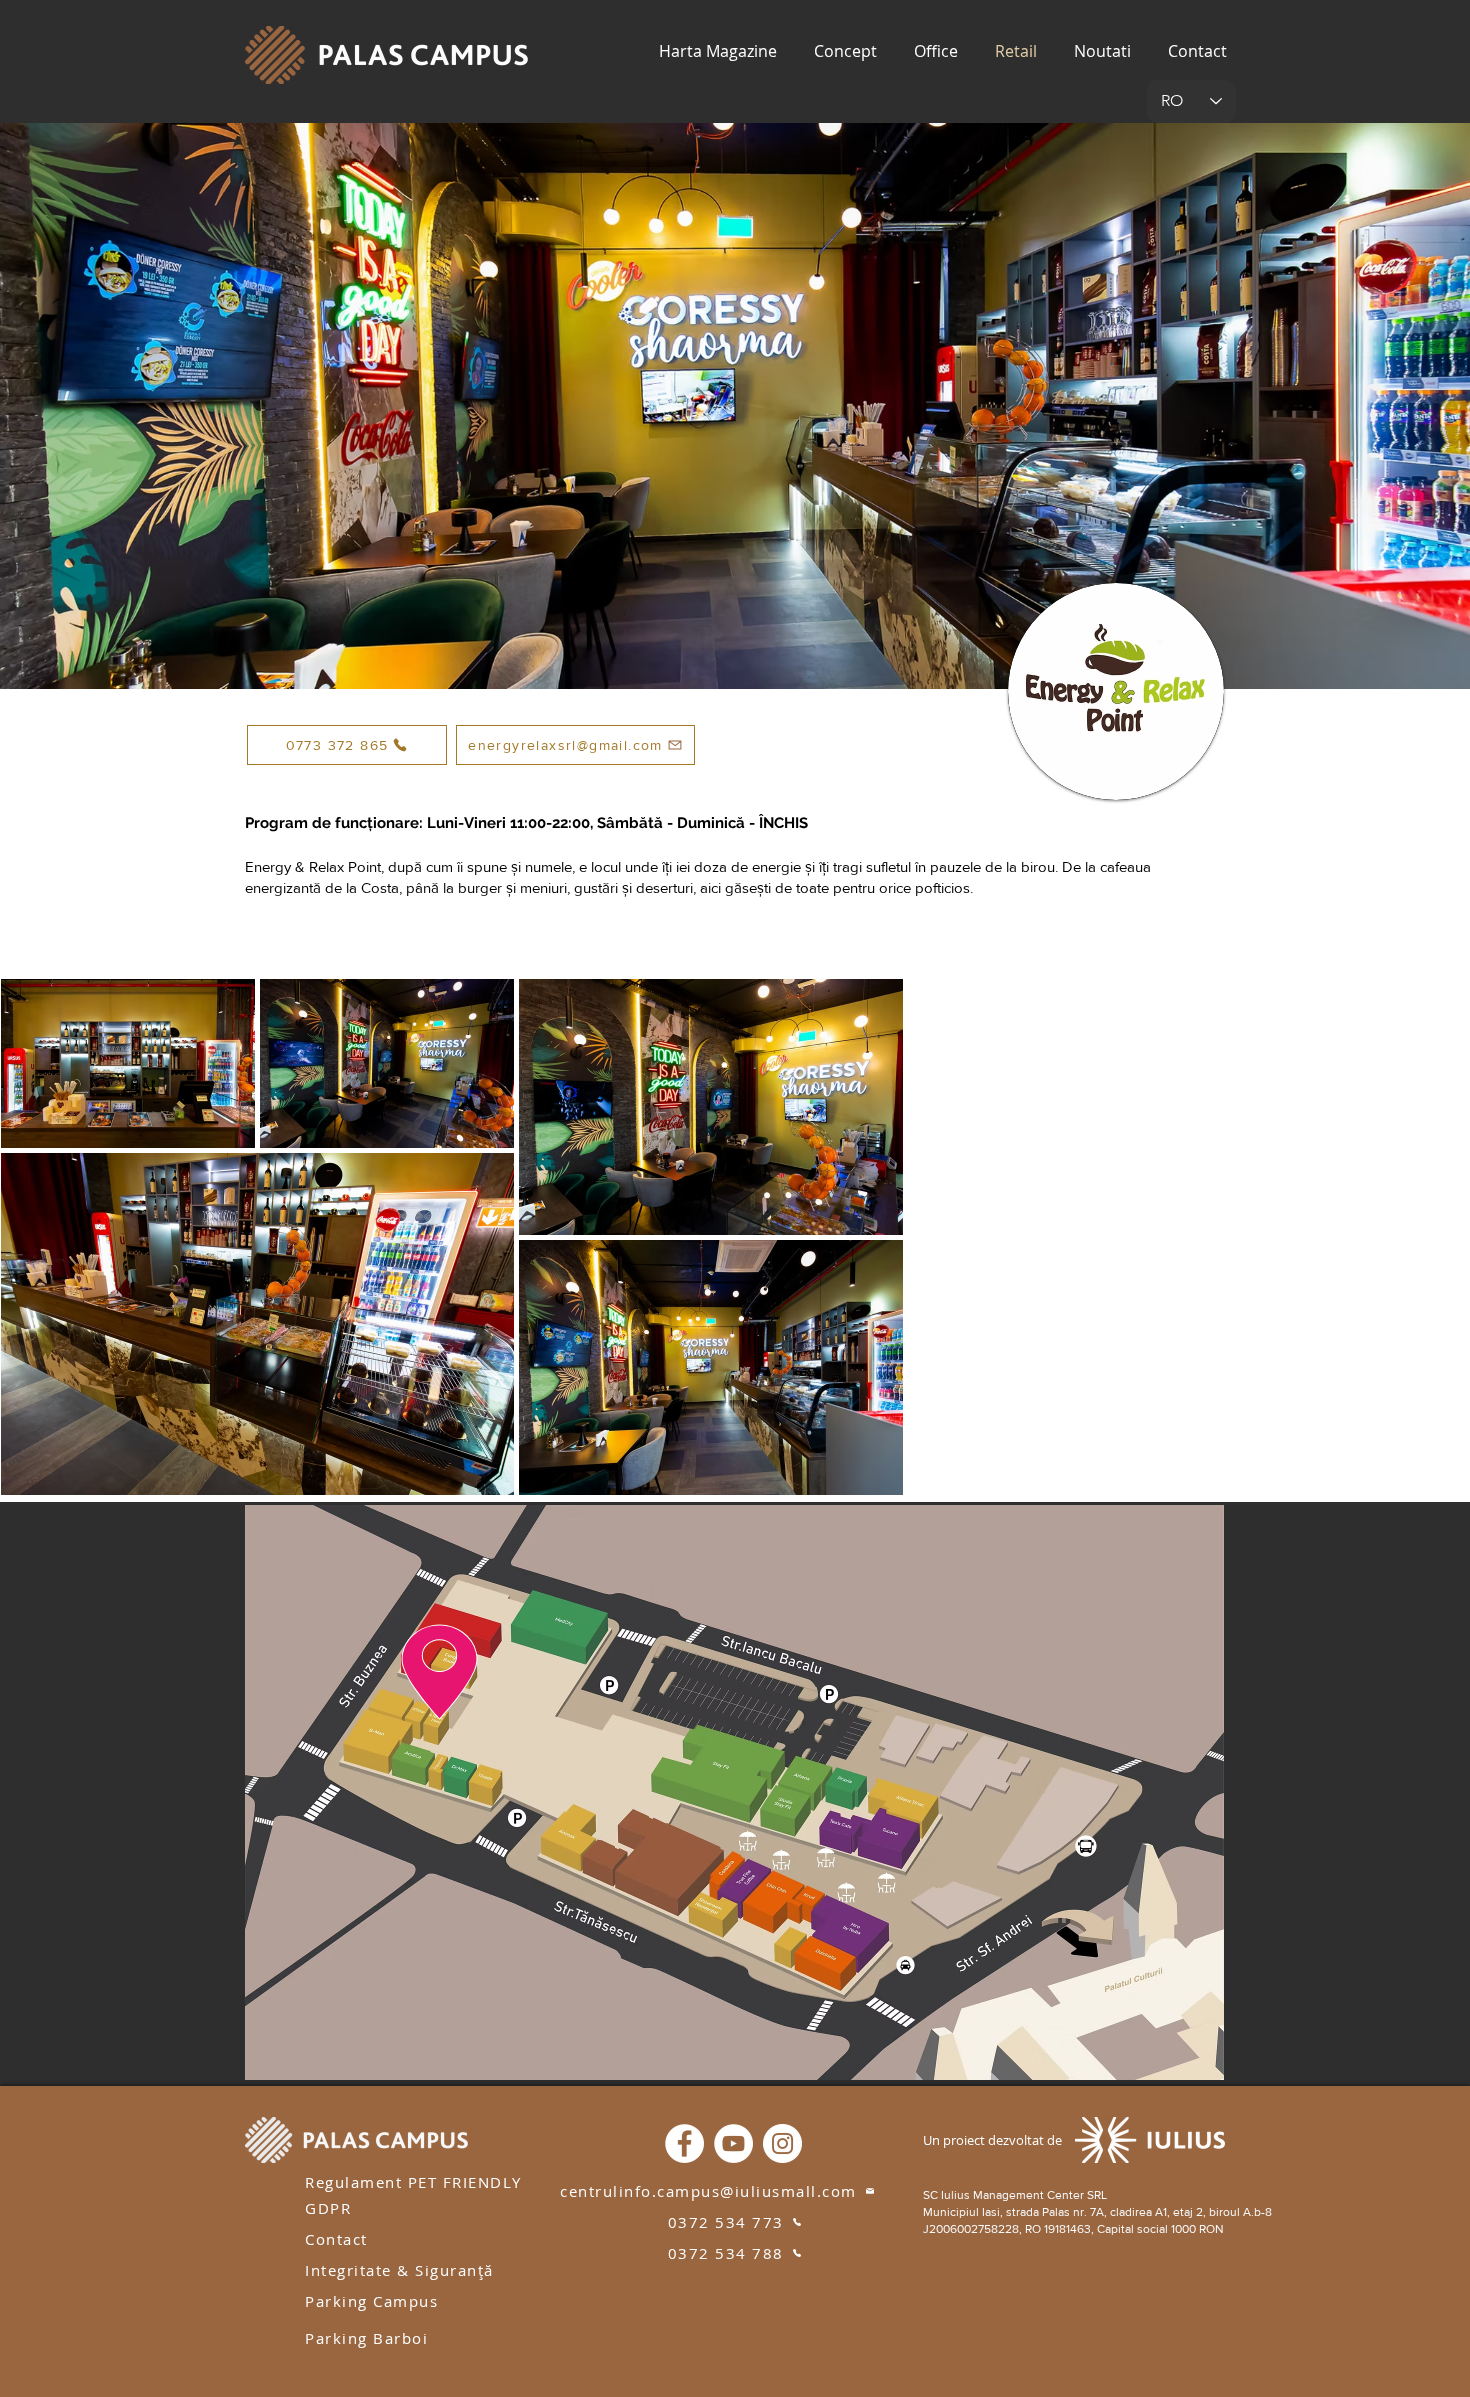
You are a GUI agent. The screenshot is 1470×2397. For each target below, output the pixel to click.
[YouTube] (733, 2143)
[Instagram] (782, 2143)
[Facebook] (684, 2143)
